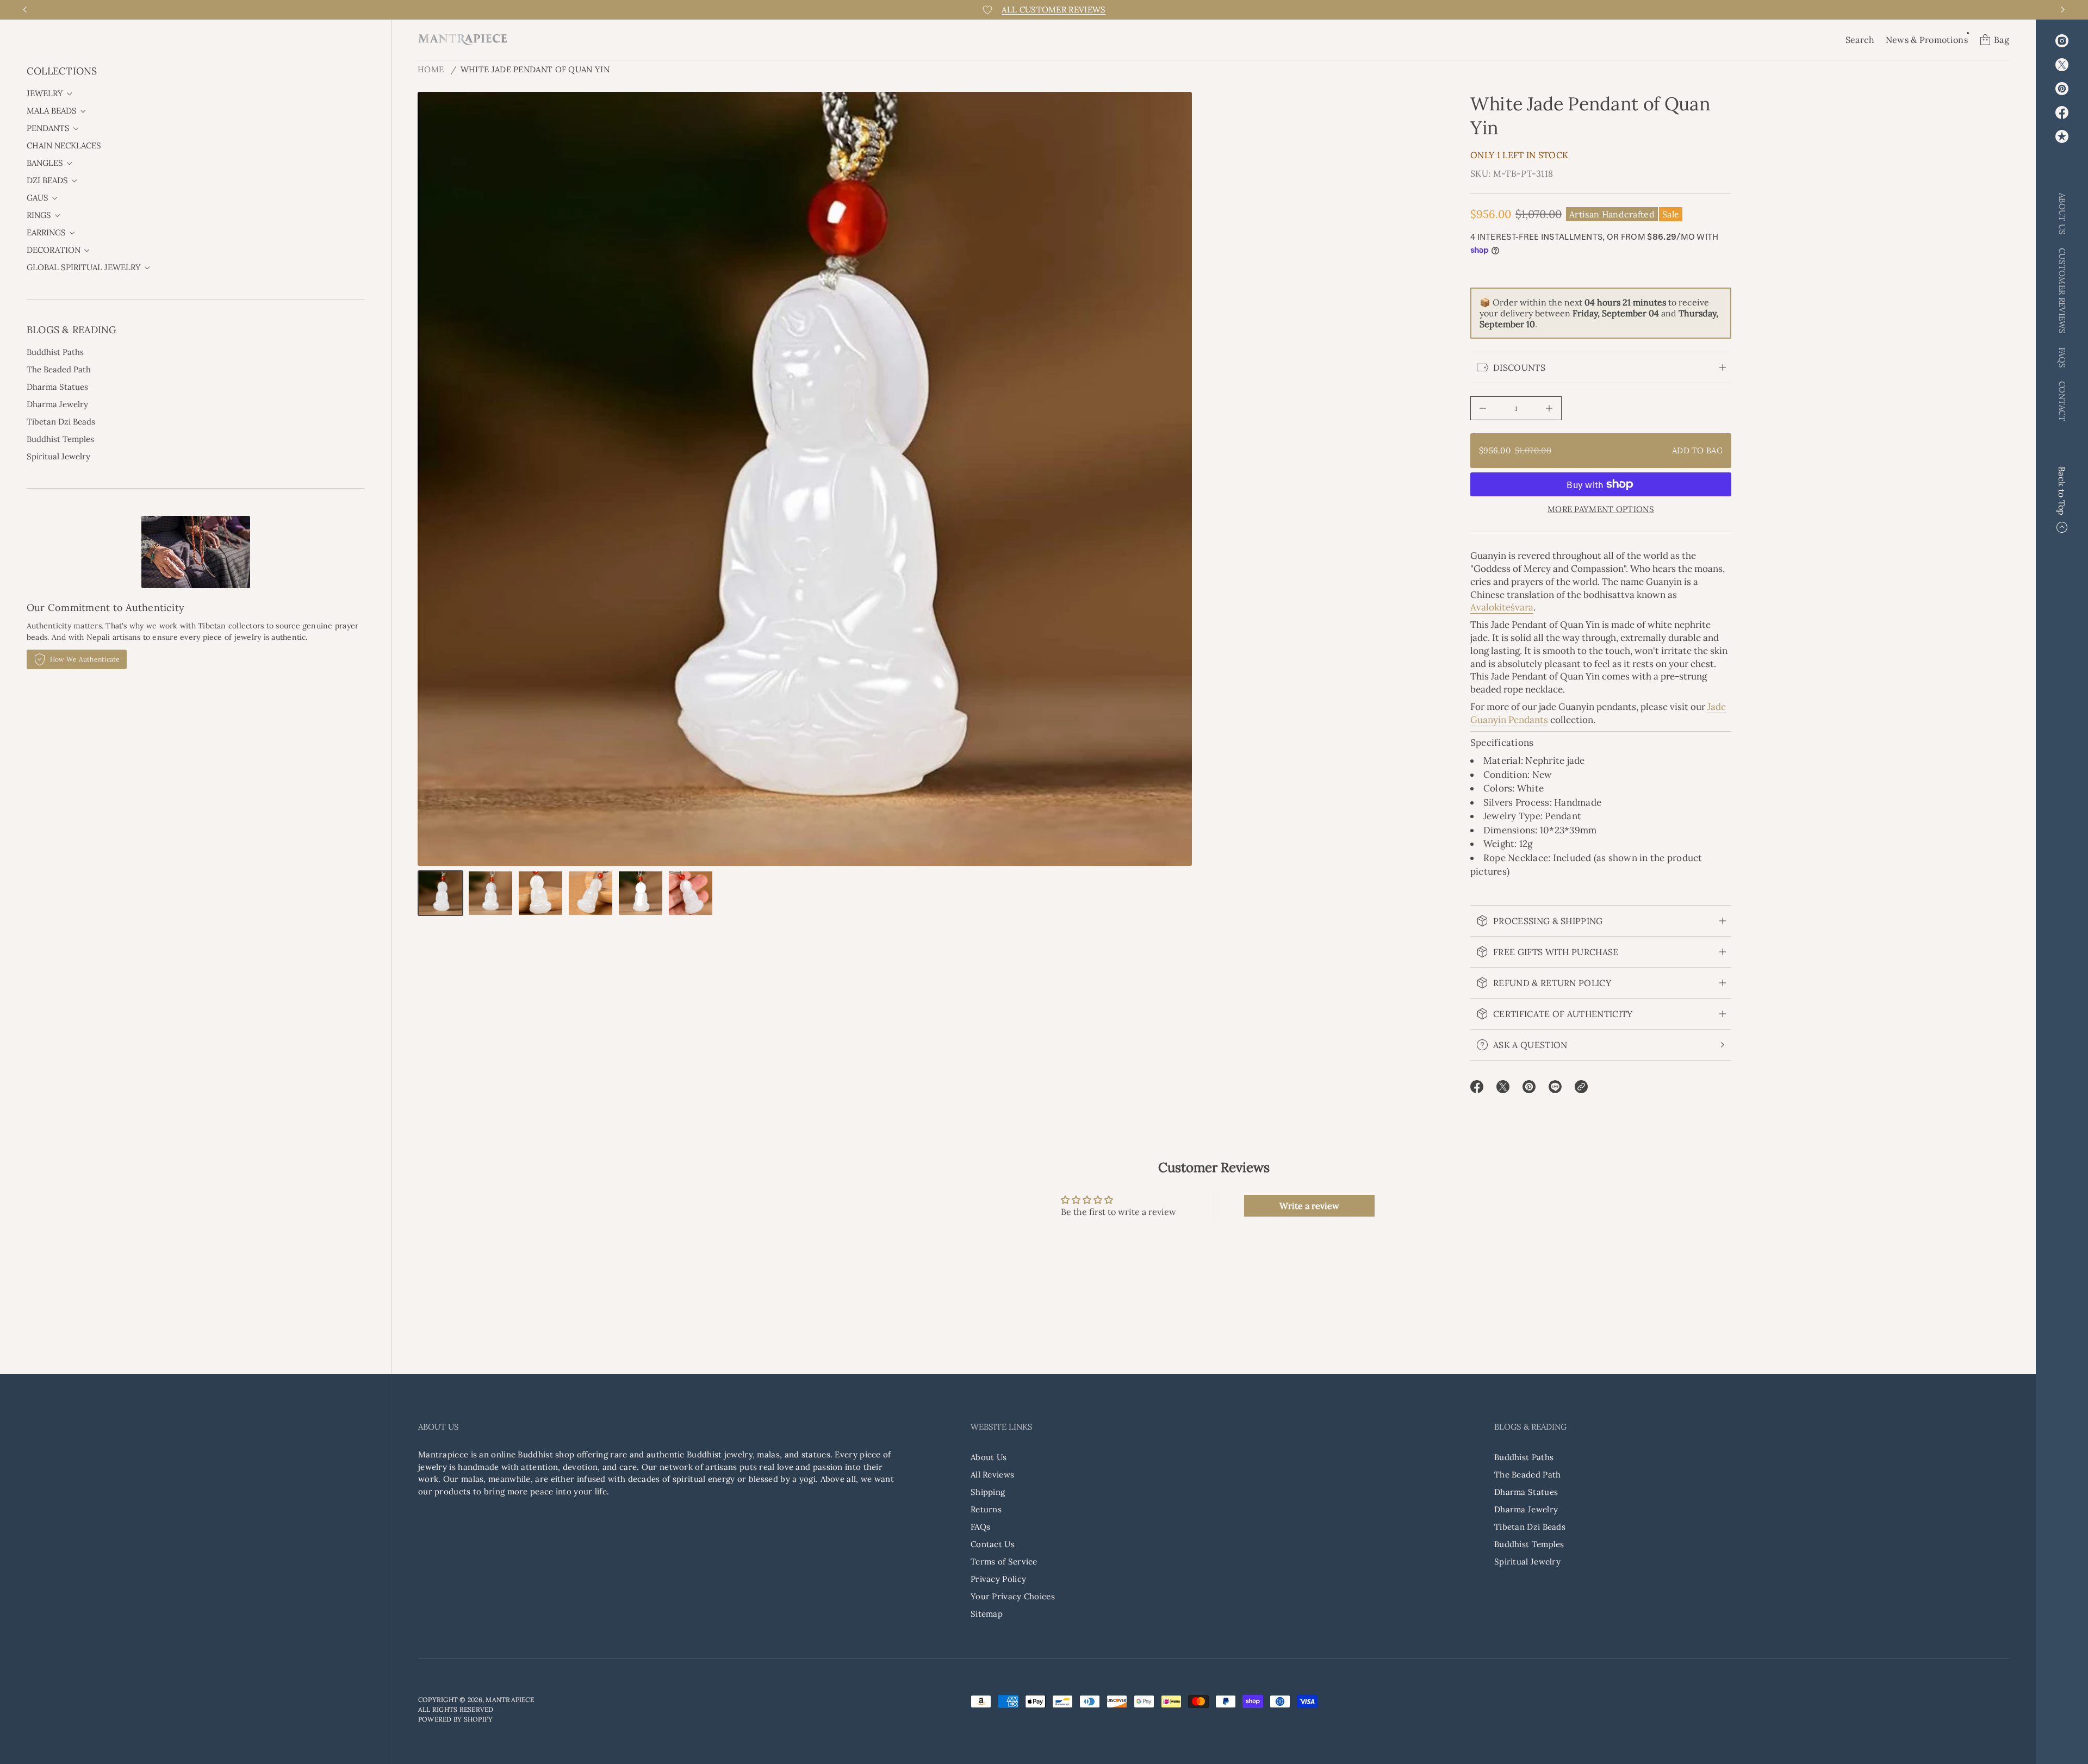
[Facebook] (2062, 113)
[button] (1860, 40)
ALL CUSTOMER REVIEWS (1054, 10)
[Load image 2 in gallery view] (490, 893)
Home (431, 69)
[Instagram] (2062, 41)
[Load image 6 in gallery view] (691, 893)
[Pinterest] (2062, 89)
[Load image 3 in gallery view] (540, 893)
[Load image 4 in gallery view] (591, 893)
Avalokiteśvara (1502, 607)
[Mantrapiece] (462, 40)
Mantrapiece (510, 1700)
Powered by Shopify (455, 1719)
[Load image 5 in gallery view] (641, 893)
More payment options (1601, 509)
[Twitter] (2062, 65)
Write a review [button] (1309, 1206)
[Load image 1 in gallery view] (440, 893)
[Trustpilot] (2062, 136)
